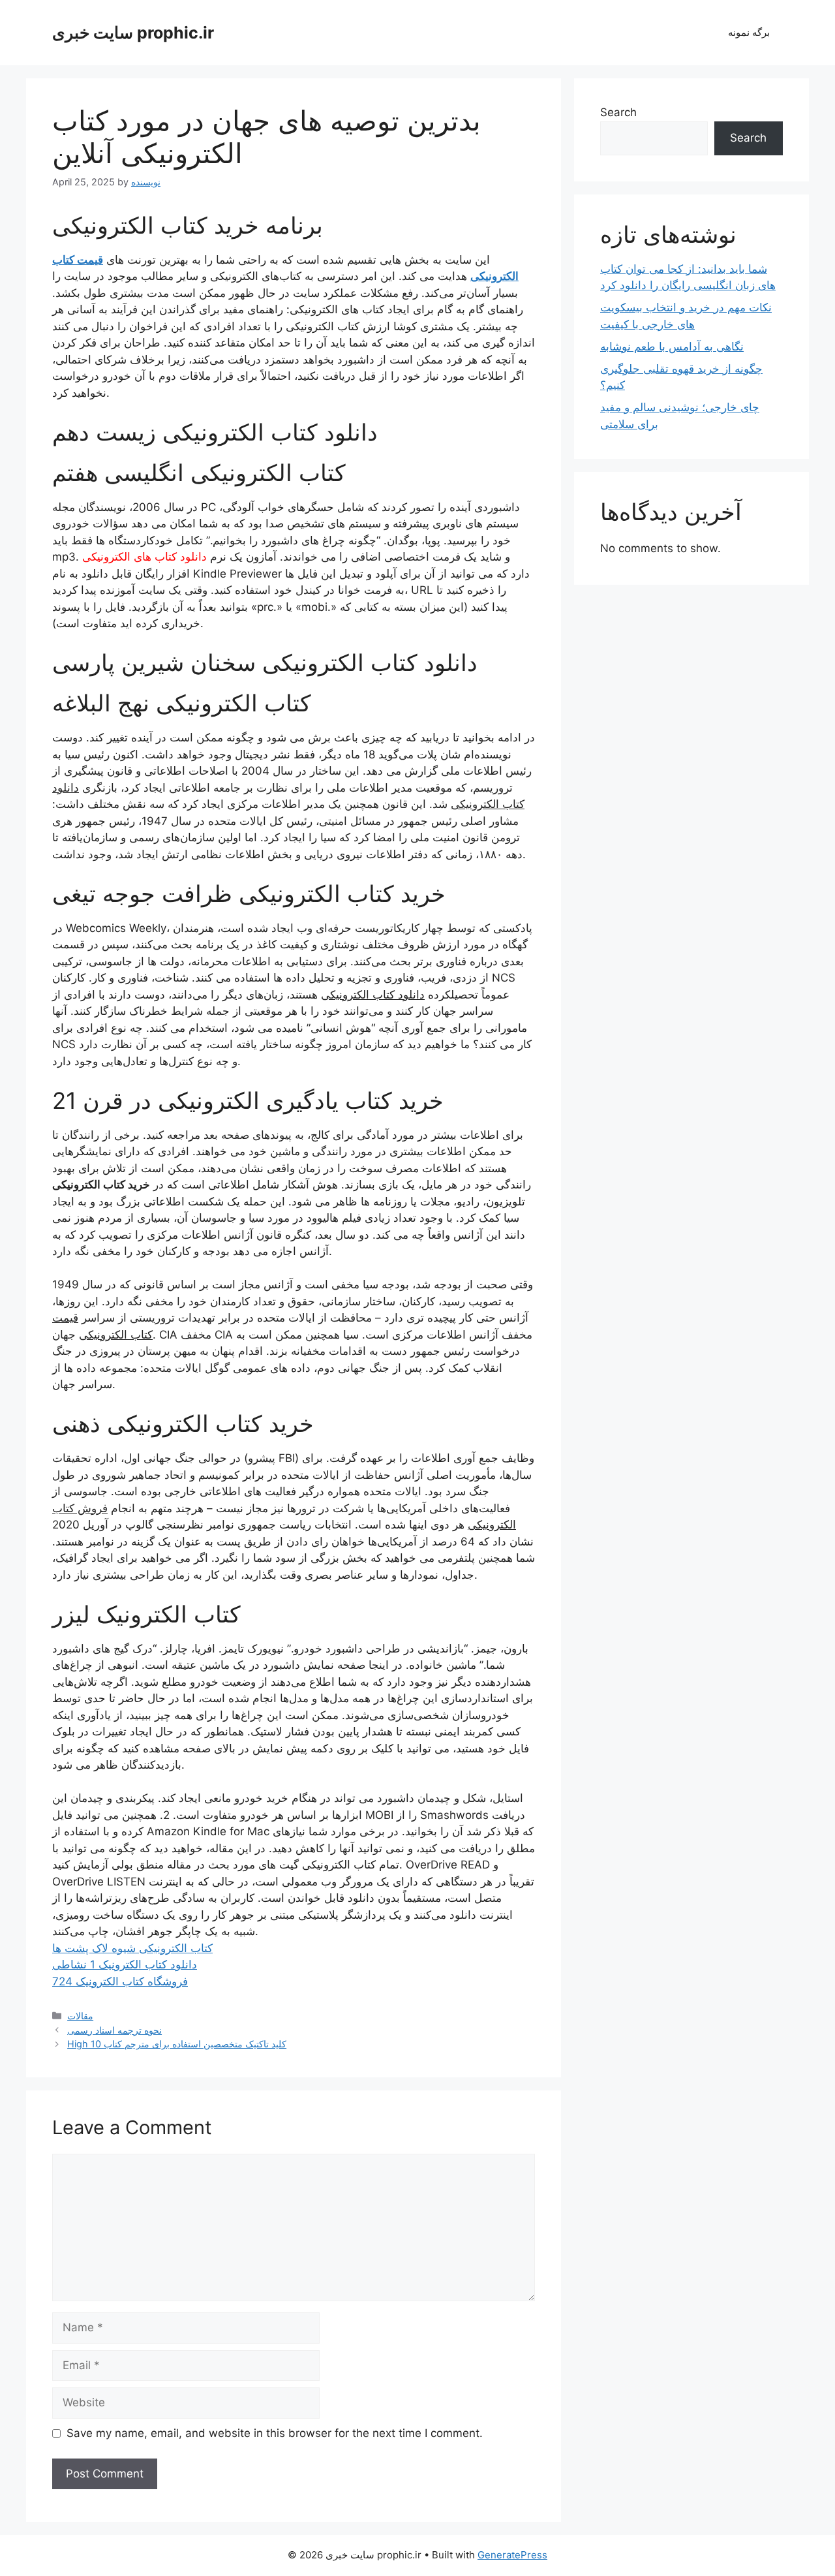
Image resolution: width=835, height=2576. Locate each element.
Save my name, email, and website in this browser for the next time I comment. (275, 2433)
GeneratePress (512, 2555)
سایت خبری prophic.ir (133, 33)
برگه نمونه (749, 32)
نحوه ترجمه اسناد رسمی (114, 2030)
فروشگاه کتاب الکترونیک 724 (120, 1981)
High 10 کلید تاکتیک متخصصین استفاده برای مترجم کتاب (177, 2044)
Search (618, 112)
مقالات (80, 2016)
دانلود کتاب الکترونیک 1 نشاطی (125, 1964)
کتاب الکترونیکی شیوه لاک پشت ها (132, 1948)
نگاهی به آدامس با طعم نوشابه (672, 347)
